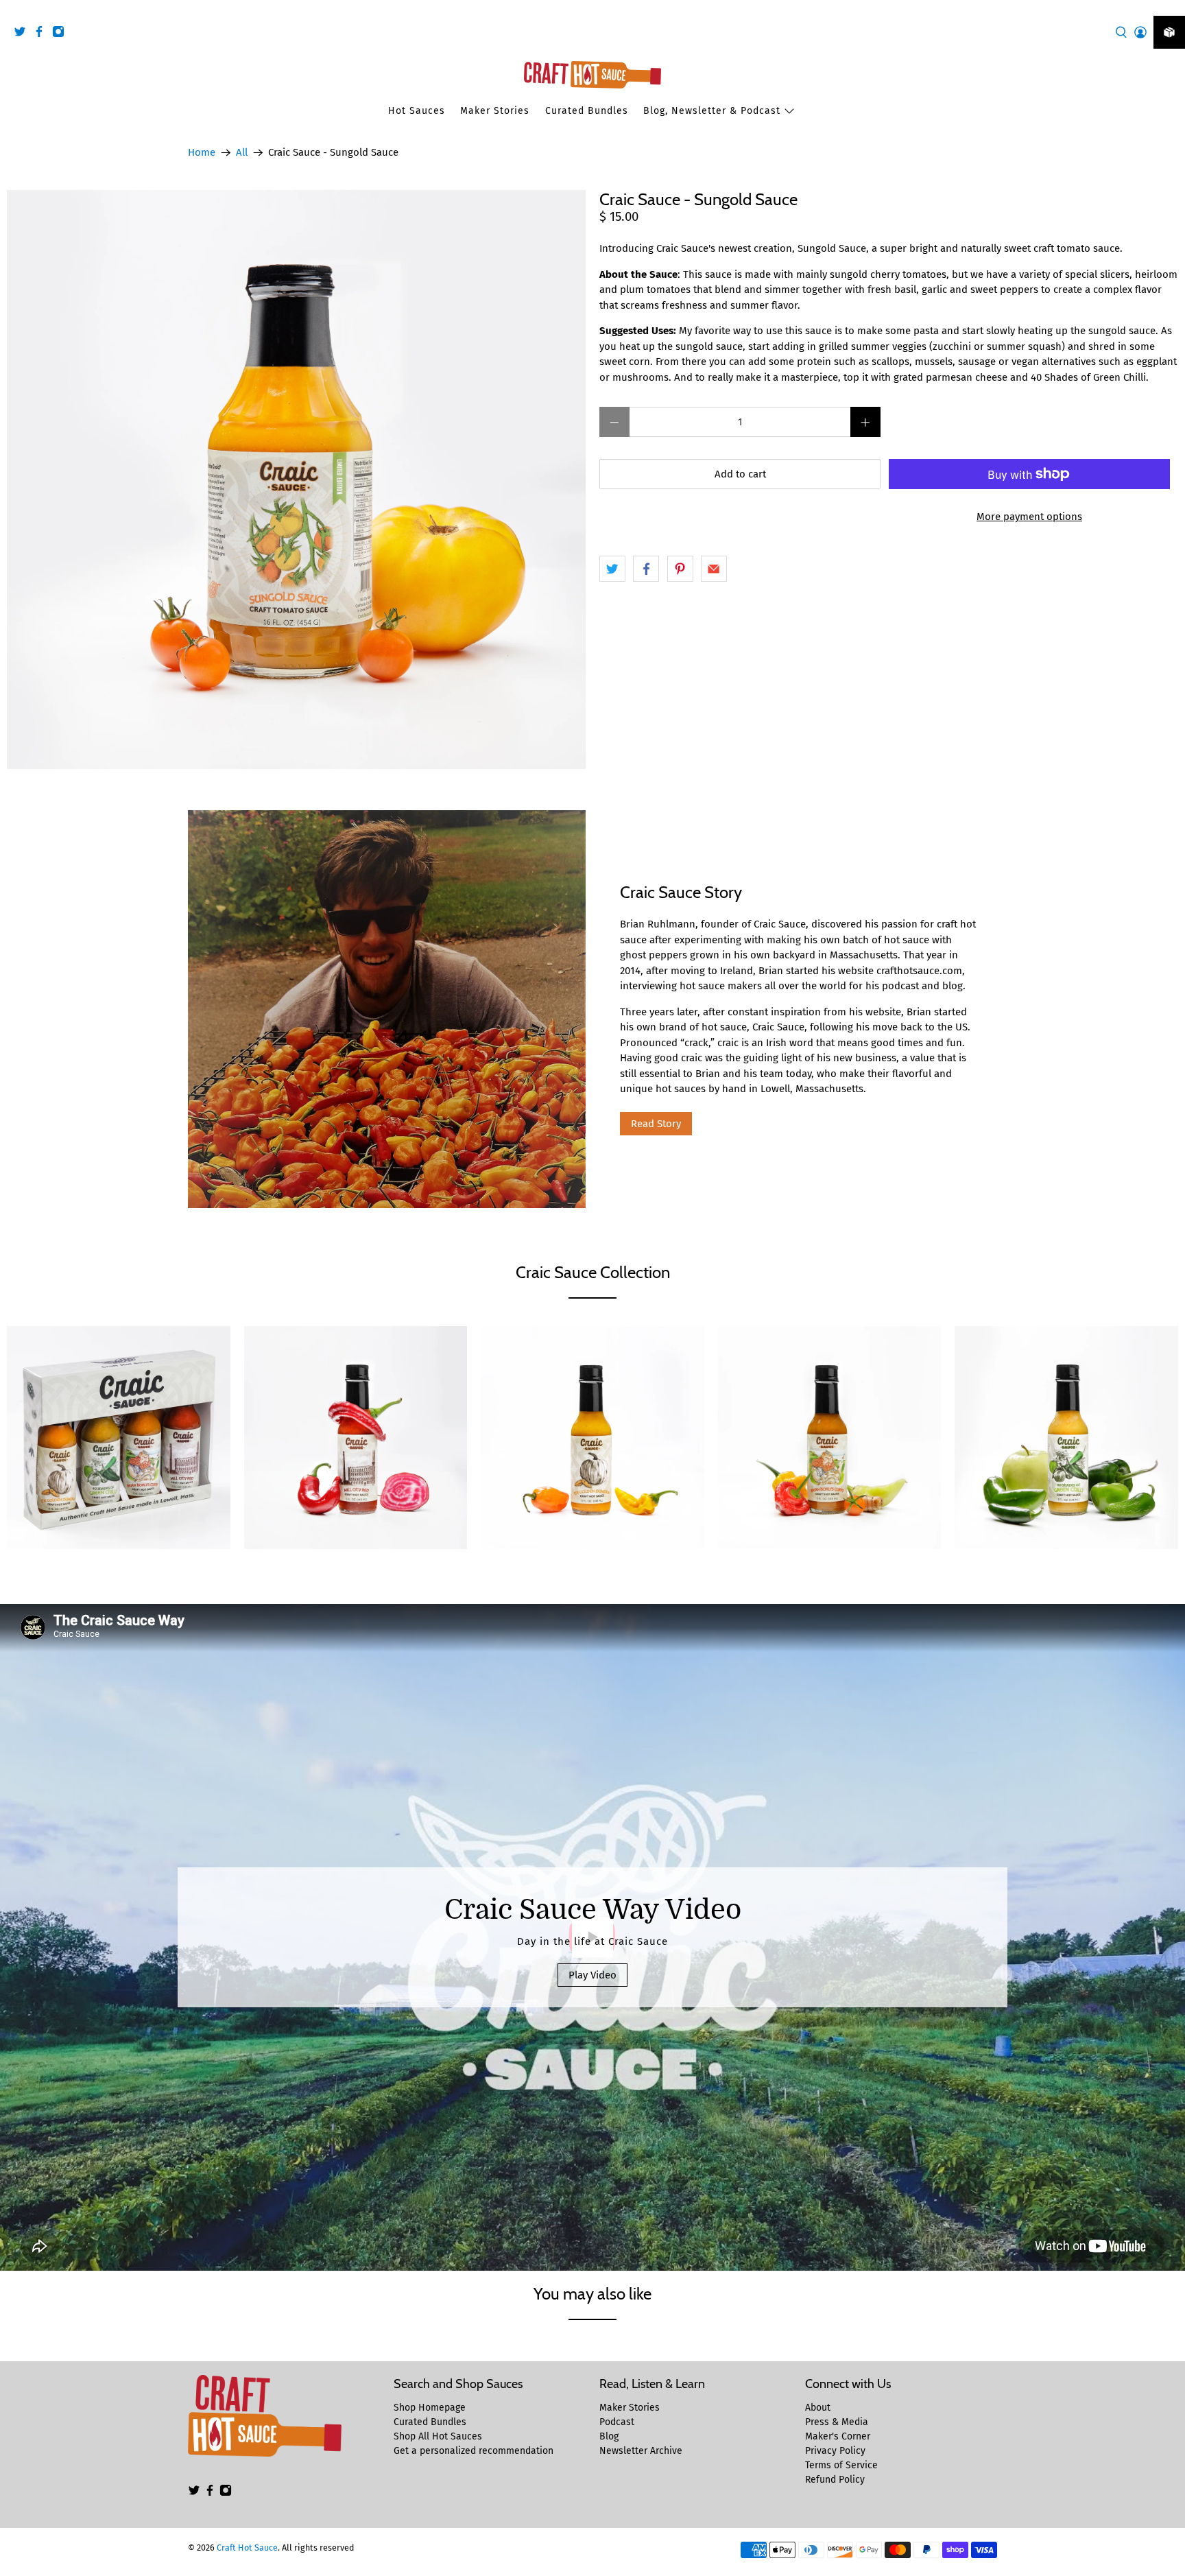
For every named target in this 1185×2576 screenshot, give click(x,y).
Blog (609, 2436)
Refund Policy (835, 2480)
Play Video (592, 1975)
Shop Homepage (430, 2408)
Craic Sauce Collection (593, 1272)
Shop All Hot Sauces (438, 2436)
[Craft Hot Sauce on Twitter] (23, 34)
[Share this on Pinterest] (680, 569)
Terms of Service (841, 2465)
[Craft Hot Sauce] (592, 75)
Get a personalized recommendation (474, 2451)
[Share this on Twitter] (612, 569)
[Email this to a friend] (714, 569)
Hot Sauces (417, 111)
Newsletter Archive (641, 2451)
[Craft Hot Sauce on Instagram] (62, 34)
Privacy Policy (835, 2451)
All (242, 153)
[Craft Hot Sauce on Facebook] (43, 34)
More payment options (1029, 517)
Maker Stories (495, 111)
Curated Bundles (587, 111)
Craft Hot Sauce (247, 2548)
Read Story (656, 1124)
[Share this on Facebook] (646, 569)
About (818, 2408)
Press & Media (837, 2422)
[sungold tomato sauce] (296, 480)
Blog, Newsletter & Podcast (712, 111)
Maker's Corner (838, 2436)
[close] (1171, 8)
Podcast (617, 2422)
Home (202, 153)
